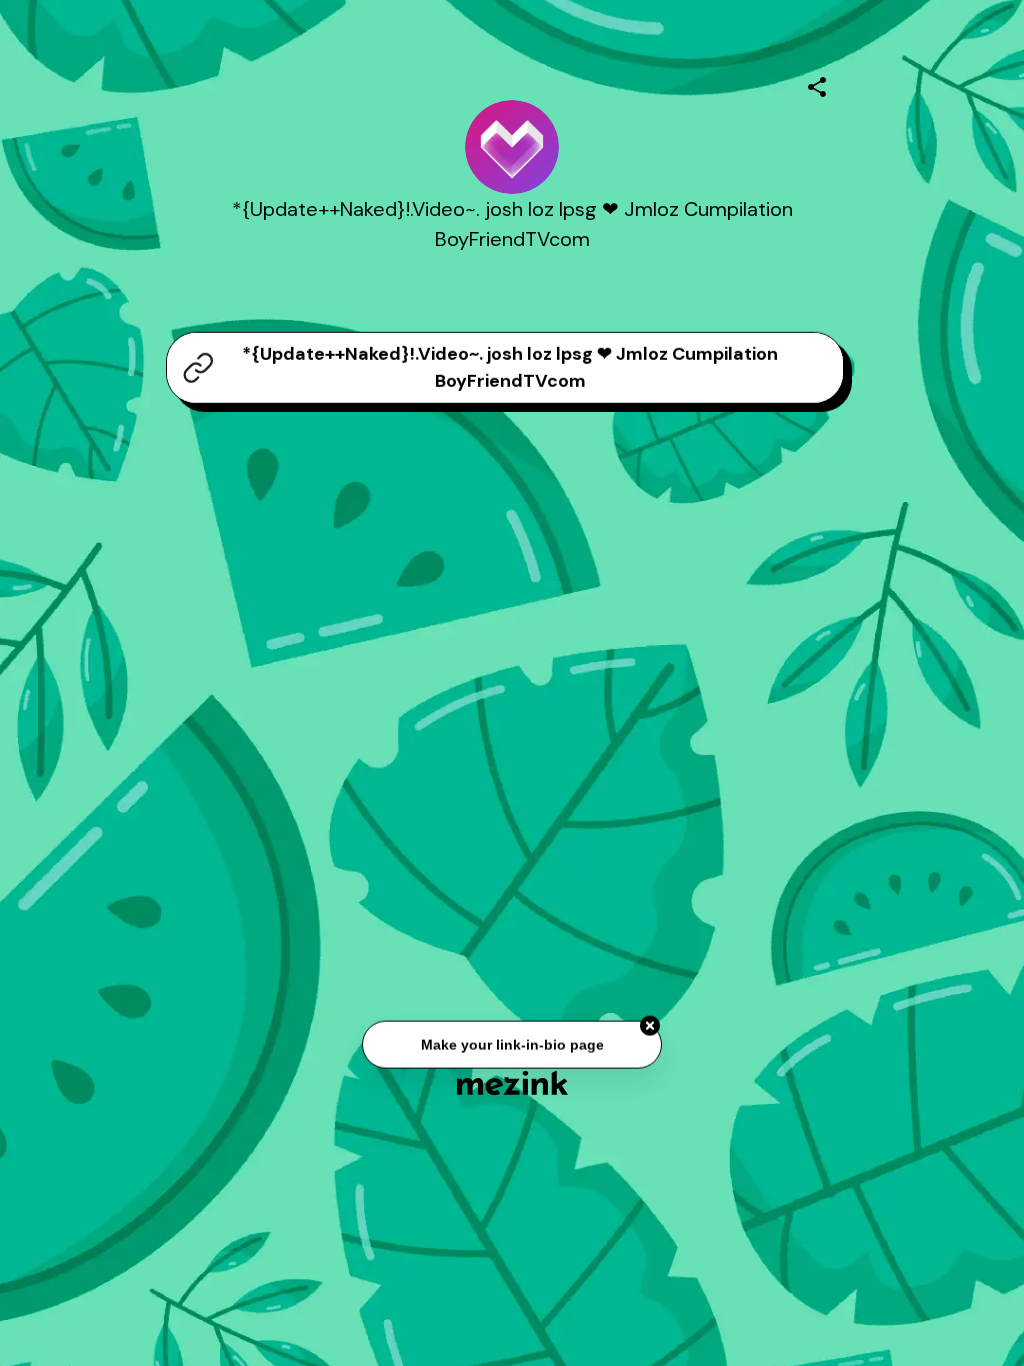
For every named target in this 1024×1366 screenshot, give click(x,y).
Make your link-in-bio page (511, 1047)
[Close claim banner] (650, 1028)
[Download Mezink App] (512, 1082)
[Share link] (817, 84)
